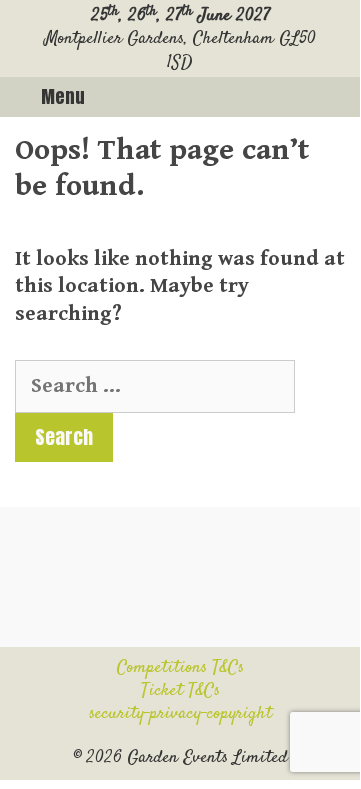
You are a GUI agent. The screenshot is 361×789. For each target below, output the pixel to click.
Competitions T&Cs (180, 668)
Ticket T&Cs (180, 691)
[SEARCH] (337, 97)
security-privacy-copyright (180, 714)
